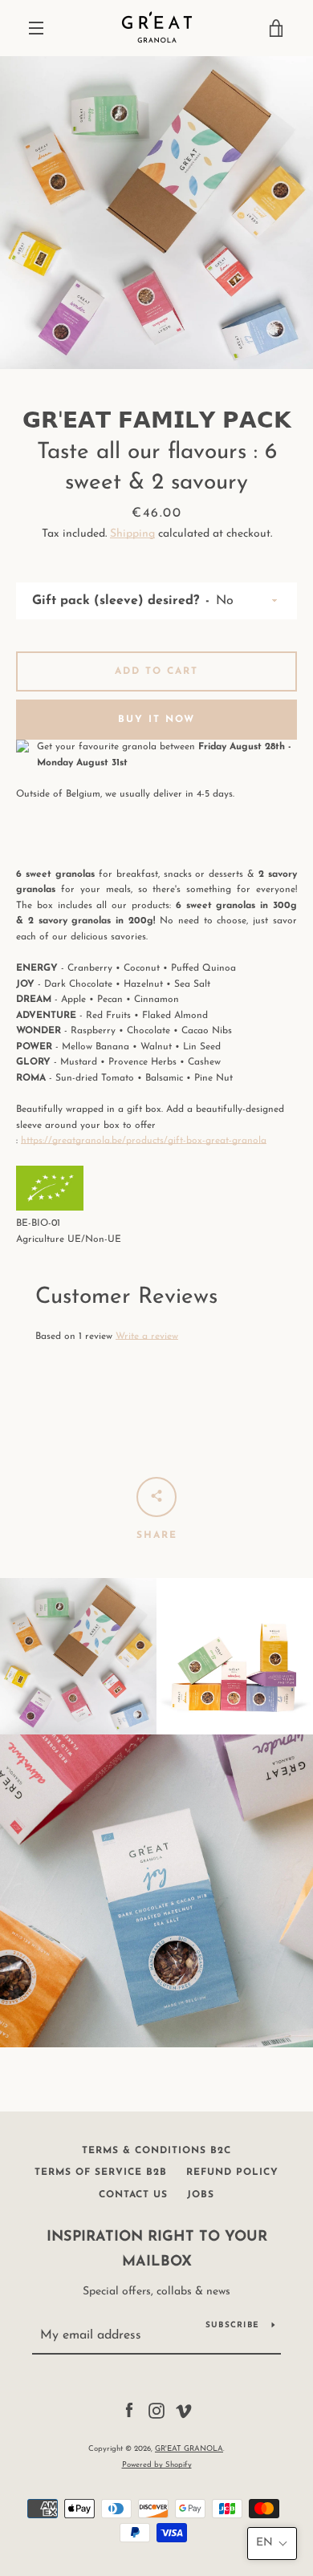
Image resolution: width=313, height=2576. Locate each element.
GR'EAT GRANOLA (189, 2449)
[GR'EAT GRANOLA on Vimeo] (184, 2410)
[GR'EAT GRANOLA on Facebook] (129, 2410)
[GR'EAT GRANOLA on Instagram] (156, 2410)
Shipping (132, 534)
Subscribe (232, 2325)
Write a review (147, 1337)
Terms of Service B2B (101, 2172)
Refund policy (232, 2172)
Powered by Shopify (157, 2465)
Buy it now (156, 720)
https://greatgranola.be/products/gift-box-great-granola (144, 1141)
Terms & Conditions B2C (156, 2151)
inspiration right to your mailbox (157, 2250)
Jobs (201, 2195)
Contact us (133, 2195)
